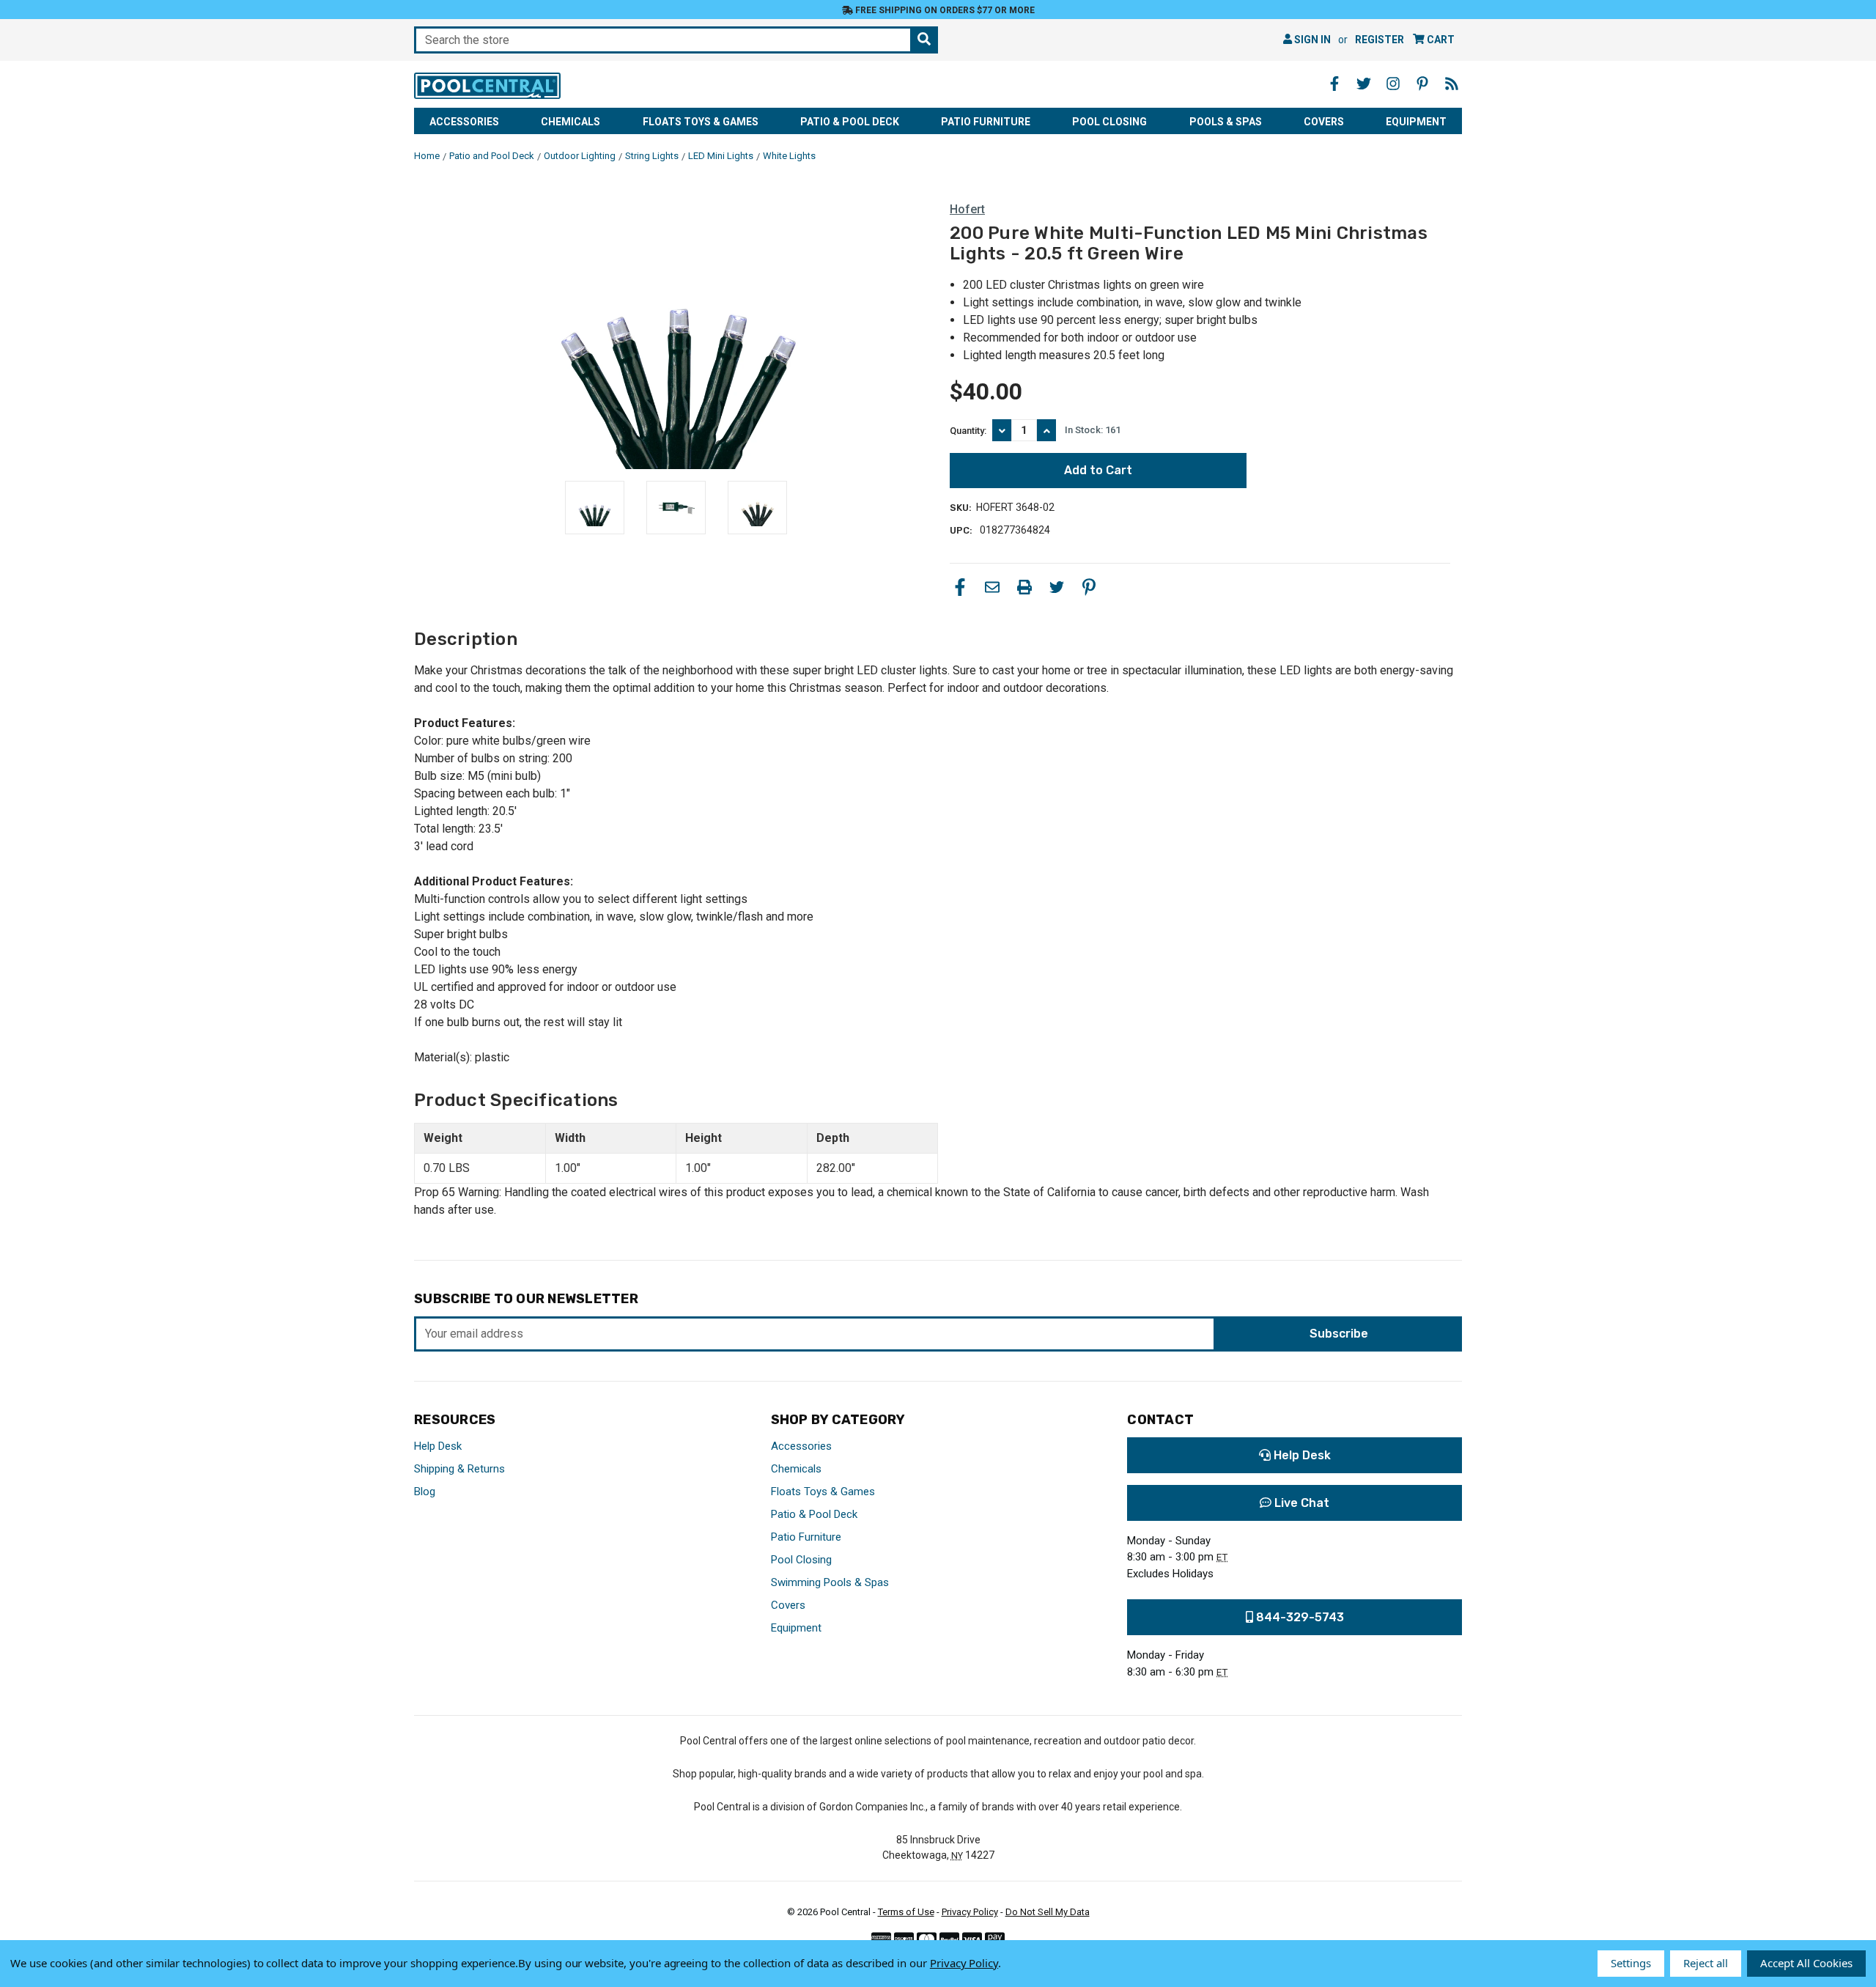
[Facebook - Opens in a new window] (1334, 84)
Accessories (464, 122)
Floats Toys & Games (701, 122)
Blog (425, 1492)
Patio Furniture (986, 122)
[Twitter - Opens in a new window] (1364, 84)
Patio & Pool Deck (850, 122)
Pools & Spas (1226, 122)
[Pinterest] (1089, 587)
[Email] (992, 587)
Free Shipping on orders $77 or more (944, 10)
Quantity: (968, 431)
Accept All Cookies (1806, 1963)
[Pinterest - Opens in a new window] (1422, 84)
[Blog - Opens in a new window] (1452, 84)
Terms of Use (906, 1912)
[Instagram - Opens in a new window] (1393, 84)
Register (1380, 40)
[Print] (1024, 587)
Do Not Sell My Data (1048, 1912)
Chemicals (570, 122)
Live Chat (1300, 1503)
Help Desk (438, 1446)
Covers (1324, 122)
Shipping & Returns (459, 1469)
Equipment (1416, 122)
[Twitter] (1057, 587)
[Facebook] (960, 587)
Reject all (1706, 1963)
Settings (1631, 1963)
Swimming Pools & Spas (830, 1582)
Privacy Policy (970, 1912)
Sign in (1311, 40)
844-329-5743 (1299, 1617)
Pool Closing (1109, 122)
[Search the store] (924, 40)
